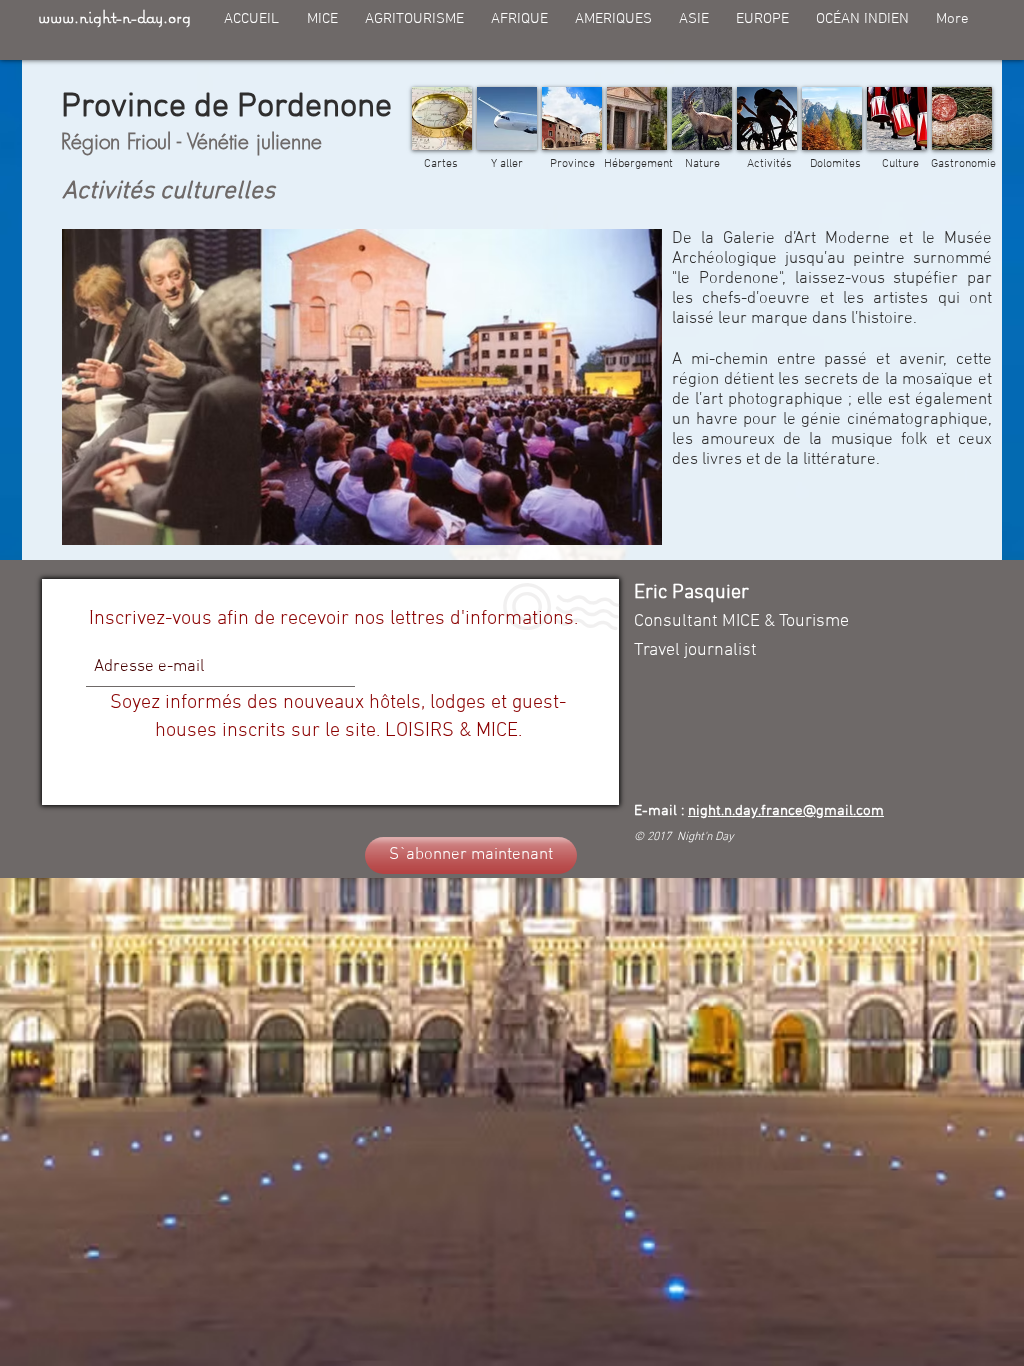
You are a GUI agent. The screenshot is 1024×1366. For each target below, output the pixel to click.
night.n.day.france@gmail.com (786, 811)
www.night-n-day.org (114, 16)
